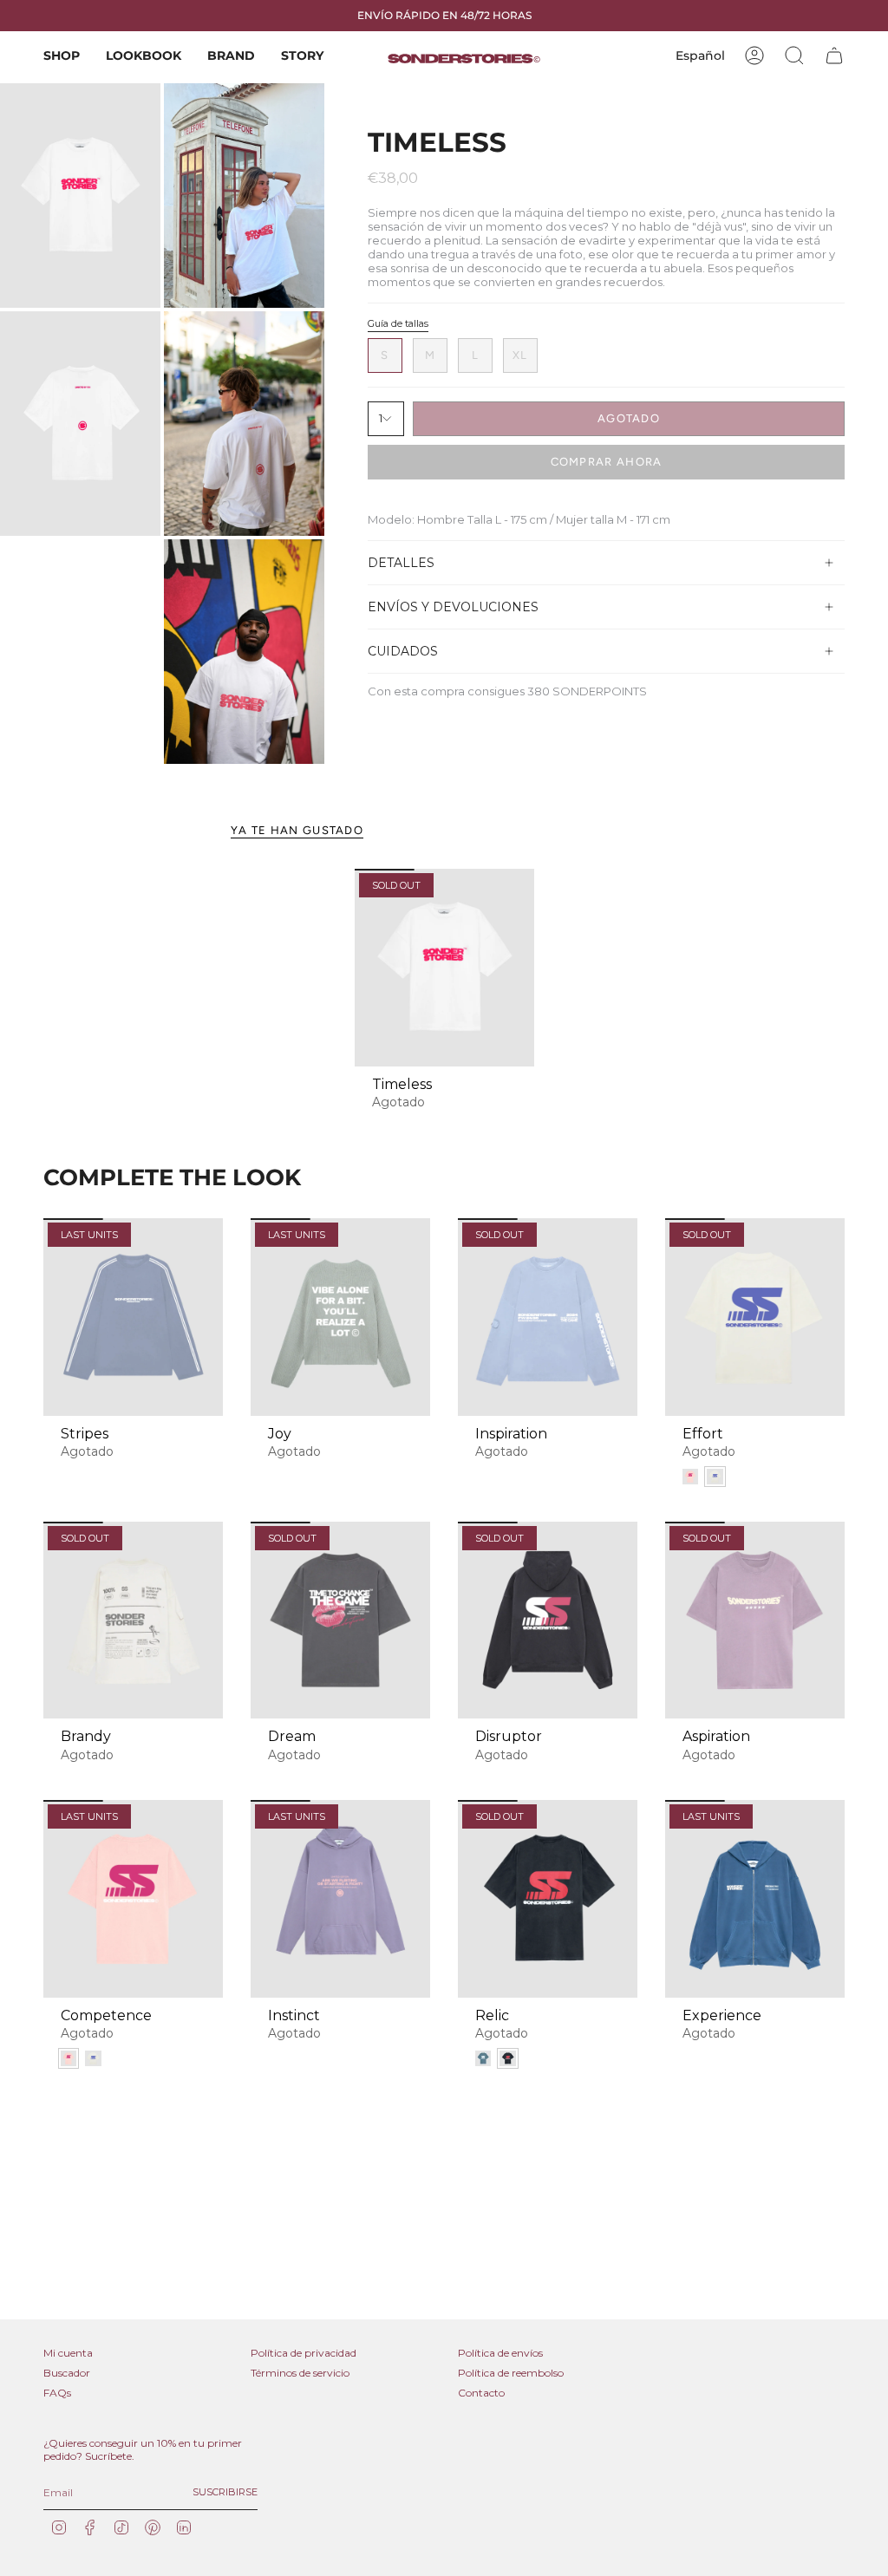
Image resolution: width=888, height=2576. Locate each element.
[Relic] (548, 1899)
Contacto (481, 2393)
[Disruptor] (548, 1621)
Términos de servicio (300, 2373)
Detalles (401, 563)
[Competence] (133, 1899)
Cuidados (403, 651)
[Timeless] (444, 968)
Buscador (67, 2373)
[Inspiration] (548, 1317)
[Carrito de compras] (834, 55)
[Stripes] (133, 1317)
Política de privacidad (304, 2353)
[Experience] (755, 1899)
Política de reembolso (511, 2373)
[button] (62, 56)
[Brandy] (133, 1621)
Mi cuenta (68, 2353)
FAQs (57, 2393)
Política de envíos (500, 2353)
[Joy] (340, 1317)
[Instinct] (340, 1899)
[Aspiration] (755, 1621)
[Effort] (755, 1317)
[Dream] (340, 1621)
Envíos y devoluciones (453, 607)
